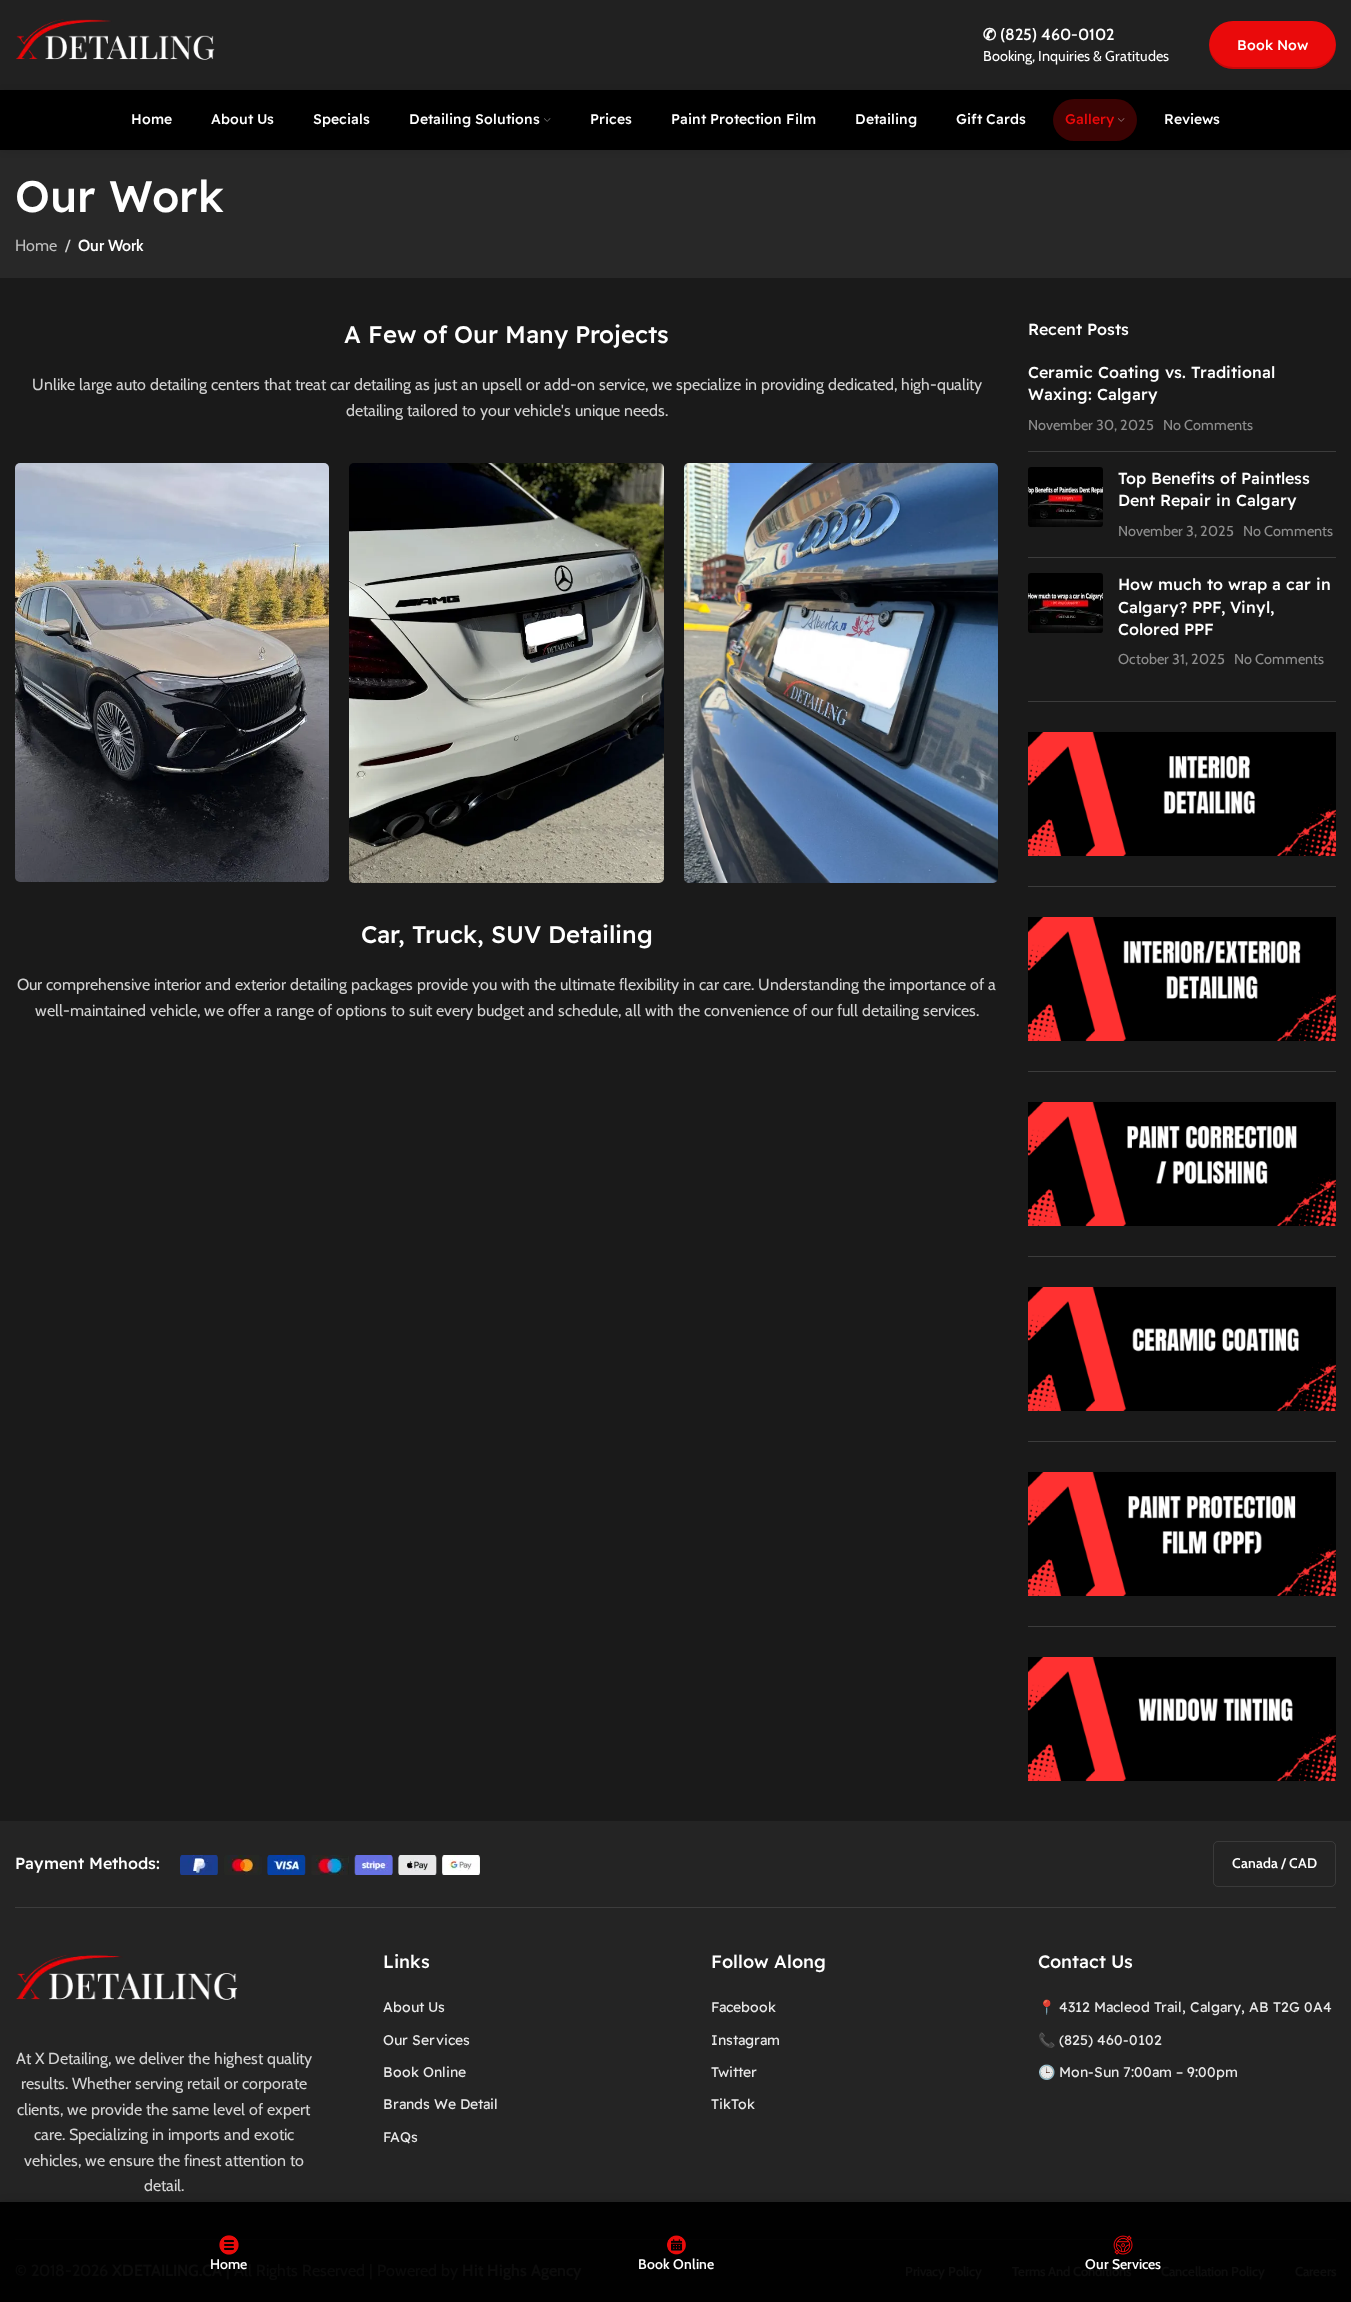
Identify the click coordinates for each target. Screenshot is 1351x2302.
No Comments (1208, 425)
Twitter (734, 2072)
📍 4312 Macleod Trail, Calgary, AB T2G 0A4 (1185, 2007)
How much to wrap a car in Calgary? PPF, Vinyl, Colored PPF (1224, 606)
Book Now (1272, 45)
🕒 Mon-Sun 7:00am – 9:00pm (1138, 2072)
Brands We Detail (440, 2104)
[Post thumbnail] (1065, 504)
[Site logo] (115, 43)
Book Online (424, 2072)
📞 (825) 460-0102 (1100, 2040)
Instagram (745, 2040)
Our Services (426, 2040)
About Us (414, 2007)
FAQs (400, 2137)
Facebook (743, 2007)
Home (36, 245)
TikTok (733, 2104)
